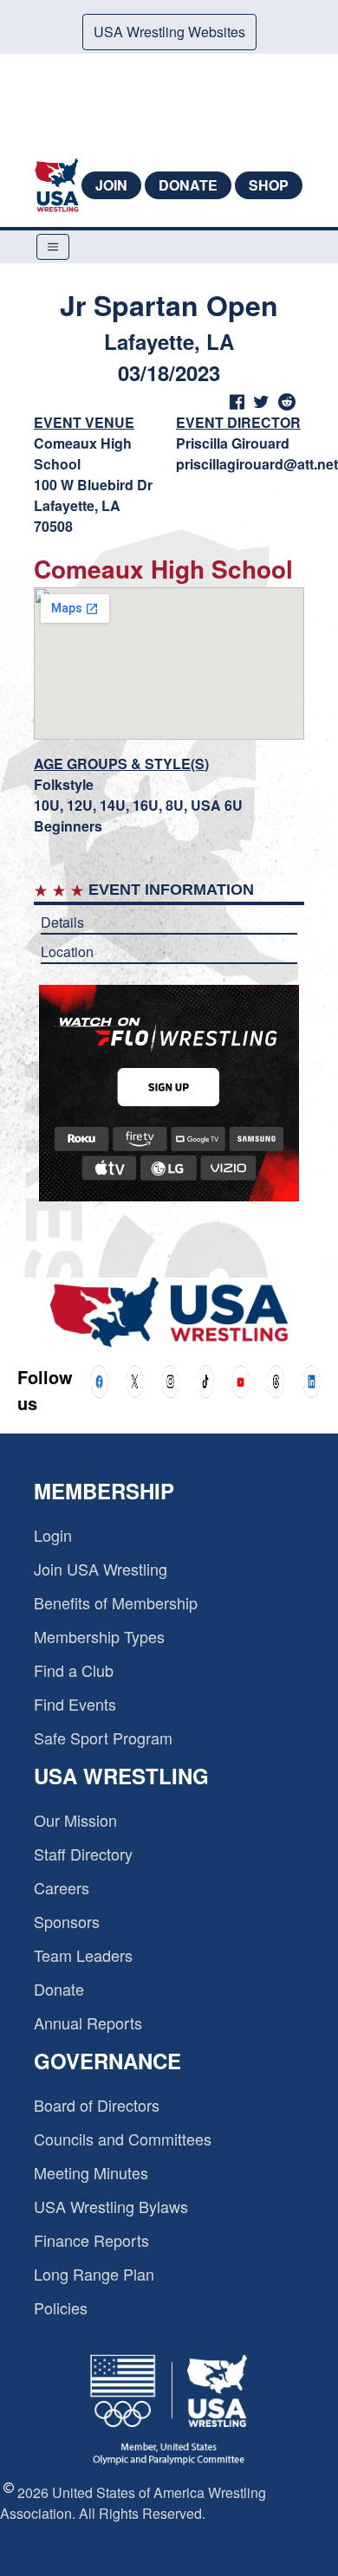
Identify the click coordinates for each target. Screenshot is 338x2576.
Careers (62, 1887)
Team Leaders (83, 1955)
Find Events (75, 1704)
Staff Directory (83, 1854)
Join (111, 185)
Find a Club (74, 1670)
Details (62, 922)
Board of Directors (97, 2105)
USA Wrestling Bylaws (111, 2206)
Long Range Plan (94, 2274)
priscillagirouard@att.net (257, 464)
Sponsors (67, 1921)
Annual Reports (88, 2023)
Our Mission (75, 1820)
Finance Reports (91, 2240)
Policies (61, 2307)
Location (67, 951)
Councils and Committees (123, 2139)
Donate (188, 185)
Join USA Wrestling (101, 1569)
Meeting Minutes (91, 2172)
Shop (269, 185)
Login (53, 1535)
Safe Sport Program (103, 1738)
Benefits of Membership (116, 1602)
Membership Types (99, 1636)
